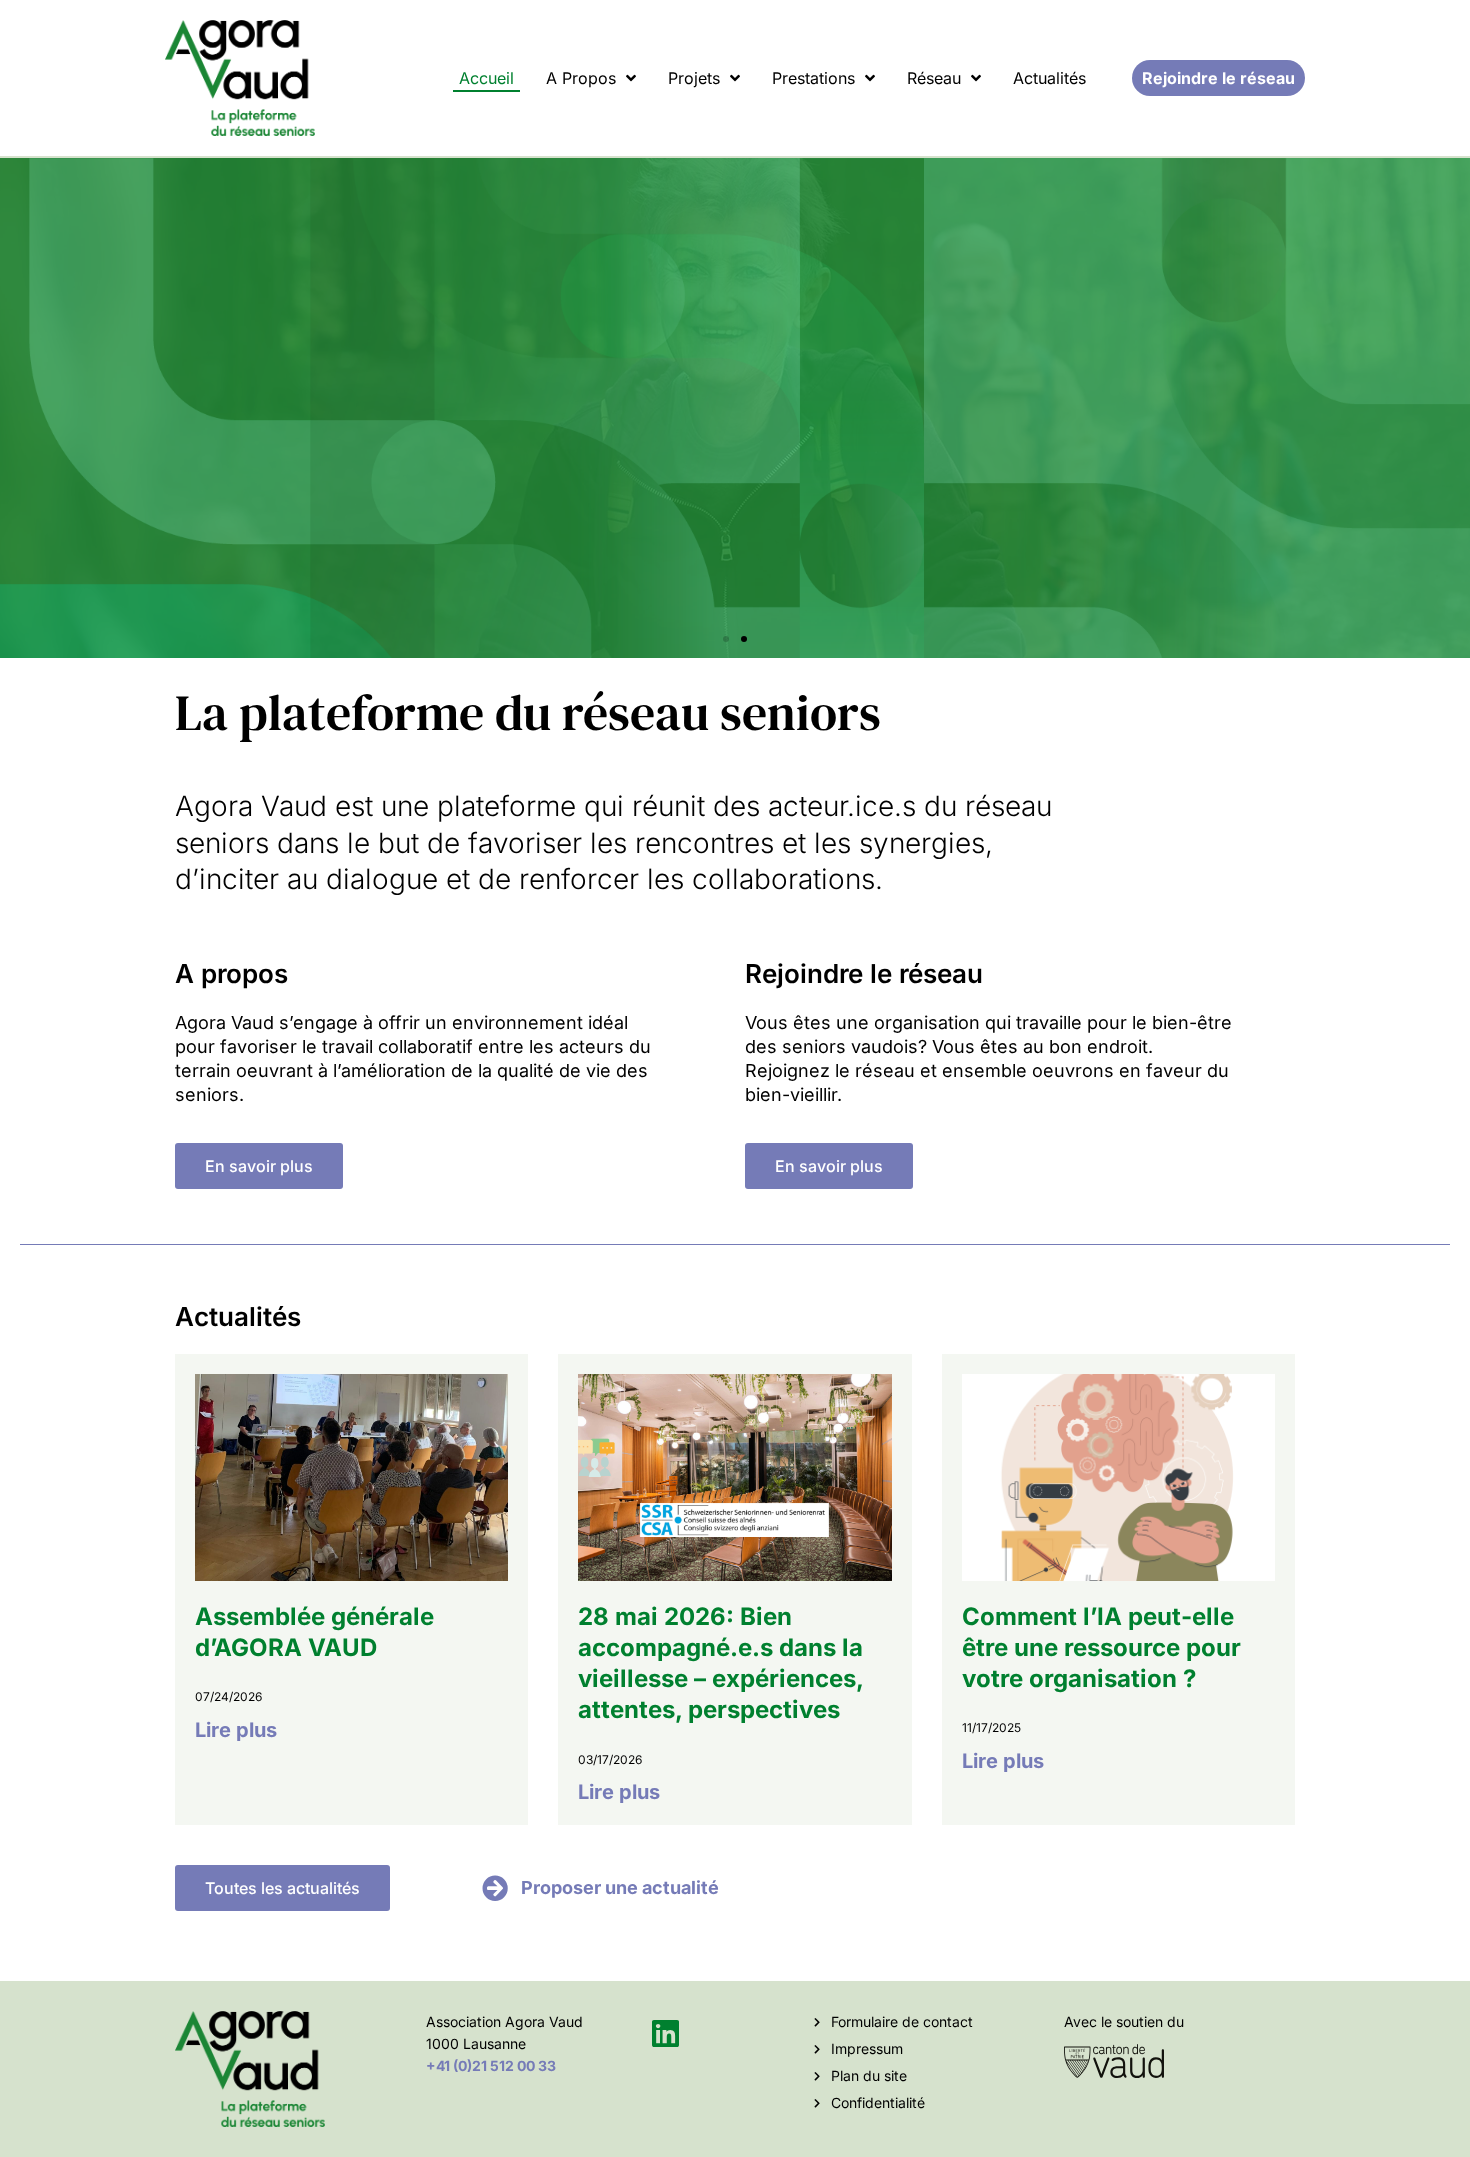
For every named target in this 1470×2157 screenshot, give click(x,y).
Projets (694, 78)
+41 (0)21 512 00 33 (491, 2065)
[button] (726, 639)
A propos (581, 78)
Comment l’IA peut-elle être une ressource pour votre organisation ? (1101, 1647)
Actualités (1049, 78)
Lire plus (236, 1730)
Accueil (486, 78)
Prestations (813, 78)
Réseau (934, 78)
